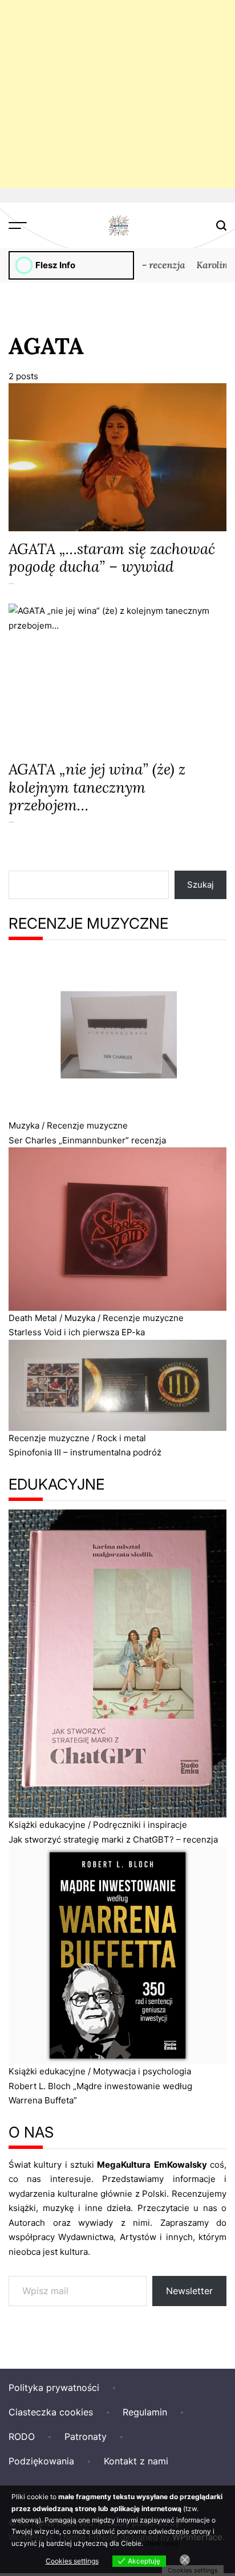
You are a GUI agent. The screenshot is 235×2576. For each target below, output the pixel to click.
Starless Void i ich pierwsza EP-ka (77, 1332)
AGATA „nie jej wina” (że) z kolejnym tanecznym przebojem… (97, 787)
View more (162, 2543)
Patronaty (86, 2436)
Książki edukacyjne (47, 1825)
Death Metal (33, 1318)
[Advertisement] (117, 94)
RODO (22, 2436)
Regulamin (145, 2412)
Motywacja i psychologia (142, 2071)
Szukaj (200, 885)
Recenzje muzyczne (87, 1125)
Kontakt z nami (136, 2461)
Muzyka (24, 1125)
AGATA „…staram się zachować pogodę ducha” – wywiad (112, 557)
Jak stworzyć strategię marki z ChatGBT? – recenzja (113, 1839)
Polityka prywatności (54, 2388)
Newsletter (189, 2291)
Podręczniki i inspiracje (140, 1825)
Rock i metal (121, 1438)
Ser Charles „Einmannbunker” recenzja (87, 1140)
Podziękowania (41, 2461)
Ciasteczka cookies (51, 2412)
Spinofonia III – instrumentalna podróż (85, 1452)
